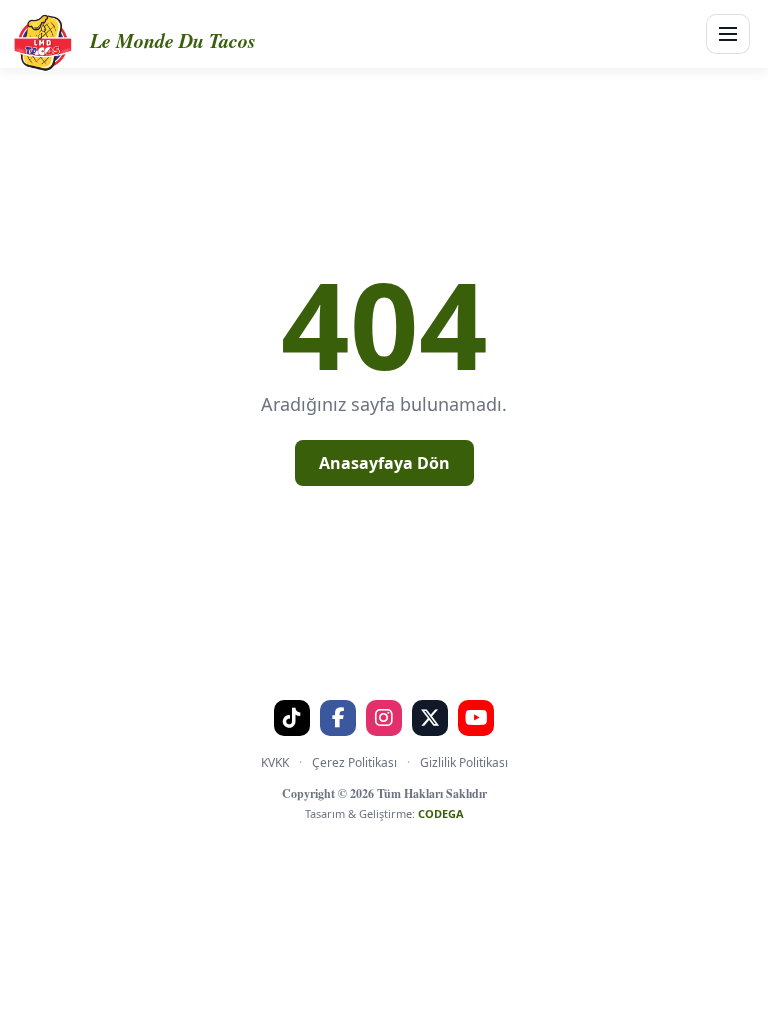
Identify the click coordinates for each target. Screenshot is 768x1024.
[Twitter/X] (430, 718)
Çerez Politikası (354, 762)
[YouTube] (476, 718)
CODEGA (441, 813)
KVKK (275, 762)
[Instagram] (384, 718)
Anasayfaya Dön (384, 463)
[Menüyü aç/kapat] (728, 34)
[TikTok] (292, 718)
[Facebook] (338, 718)
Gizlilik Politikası (464, 762)
